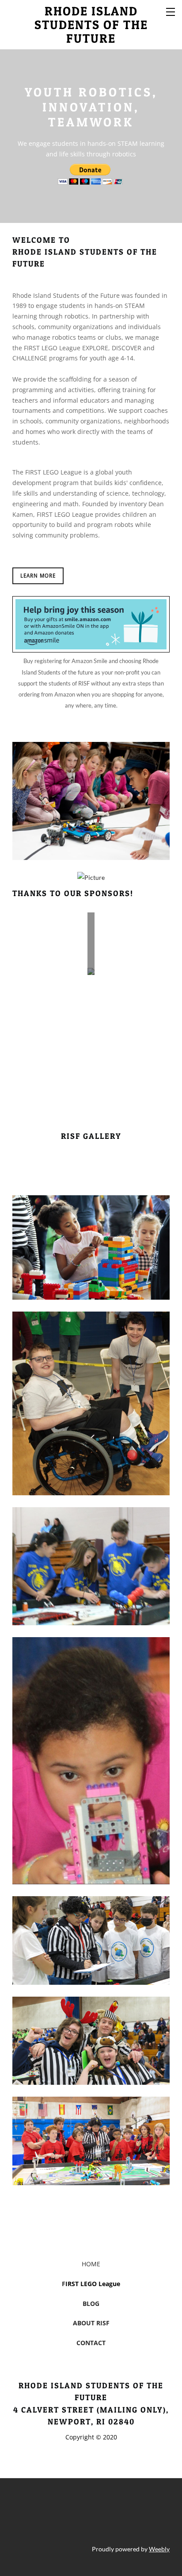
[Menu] (171, 11)
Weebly (159, 2549)
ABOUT (84, 2323)
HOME (91, 2264)
